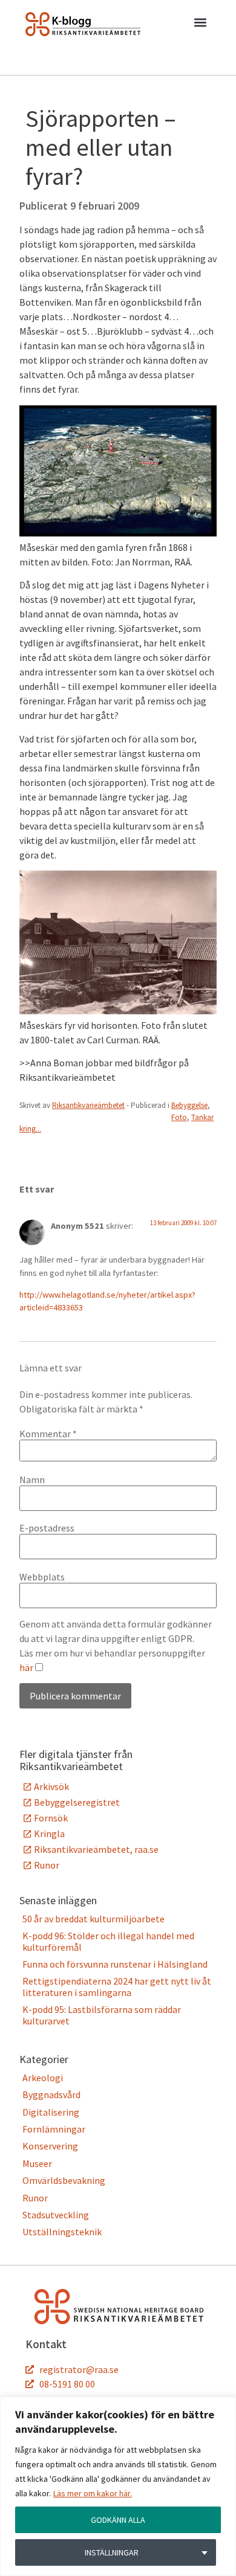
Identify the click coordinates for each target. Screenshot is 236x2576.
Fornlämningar (54, 2129)
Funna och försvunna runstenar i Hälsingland (115, 1964)
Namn (32, 1480)
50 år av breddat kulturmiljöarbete (93, 1919)
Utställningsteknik (62, 2232)
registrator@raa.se (79, 2369)
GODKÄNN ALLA (118, 2520)
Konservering (50, 2146)
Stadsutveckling (56, 2215)
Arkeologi (43, 2078)
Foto (179, 1117)
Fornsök (51, 1818)
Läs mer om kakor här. (93, 2493)
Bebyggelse (189, 1105)
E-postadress (47, 1528)
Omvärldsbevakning (64, 2180)
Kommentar (48, 1434)
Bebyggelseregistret (77, 1802)
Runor (47, 1865)
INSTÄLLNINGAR (112, 2552)
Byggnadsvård (51, 2095)
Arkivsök (51, 1786)
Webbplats (42, 1577)
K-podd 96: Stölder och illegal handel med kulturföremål (108, 1941)
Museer (37, 2163)
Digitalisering (51, 2112)
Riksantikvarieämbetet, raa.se (96, 1849)
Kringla (49, 1834)
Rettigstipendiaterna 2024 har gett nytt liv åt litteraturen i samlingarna (117, 1986)
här (26, 1667)
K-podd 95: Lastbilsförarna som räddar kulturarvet (102, 2015)
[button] (200, 25)
